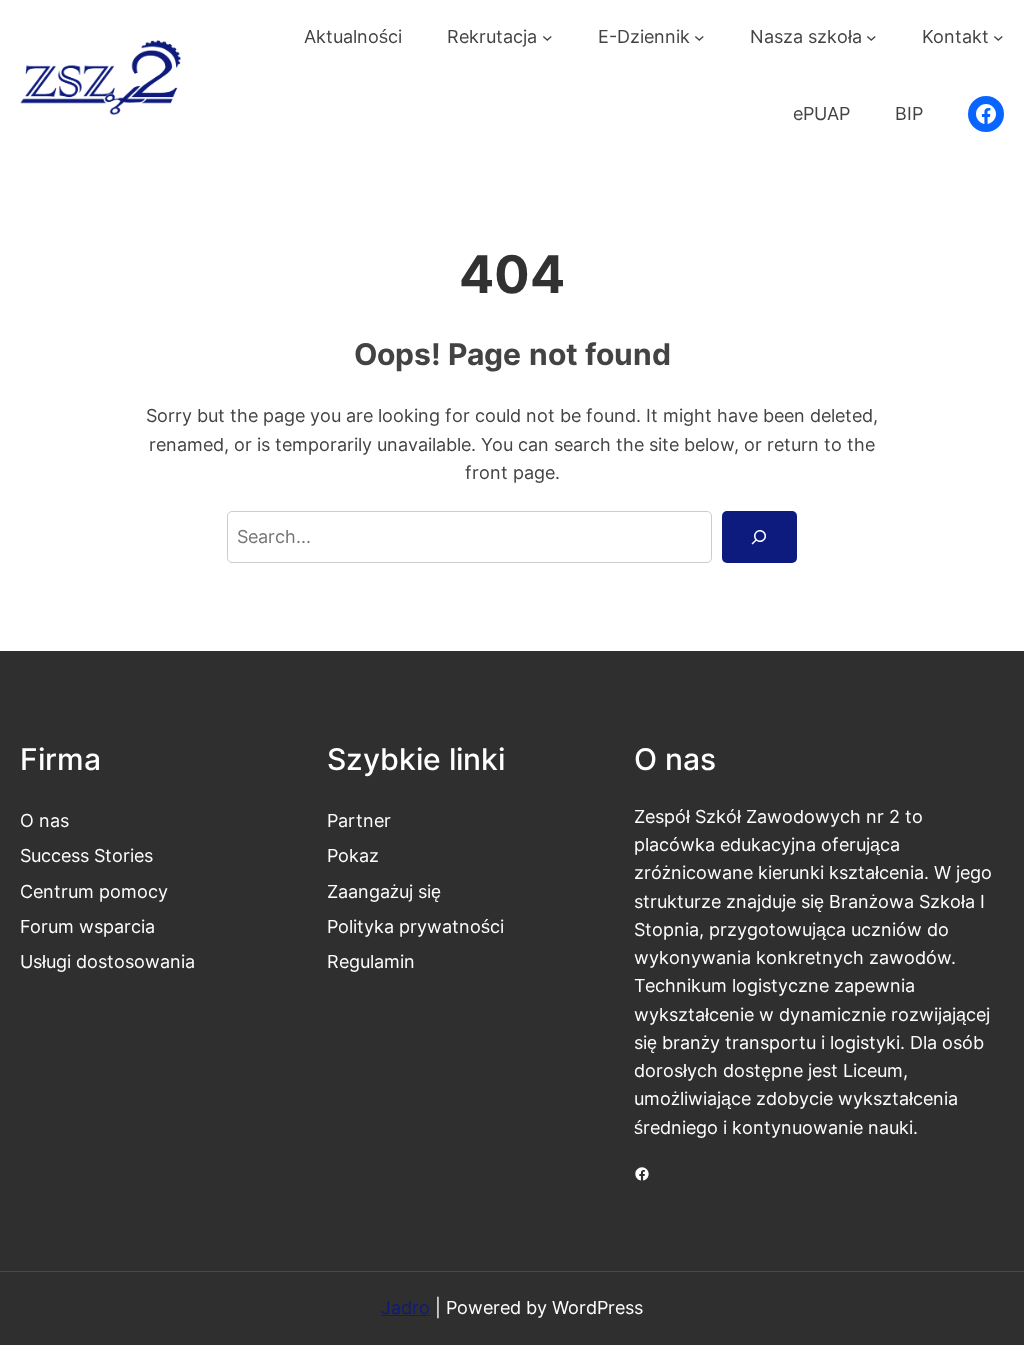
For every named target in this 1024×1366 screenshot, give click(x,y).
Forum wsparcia (87, 926)
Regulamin (371, 961)
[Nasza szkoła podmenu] (871, 37)
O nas (44, 820)
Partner (359, 820)
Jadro (405, 1307)
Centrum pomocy (94, 891)
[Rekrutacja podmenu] (547, 37)
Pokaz (353, 855)
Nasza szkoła (806, 36)
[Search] (759, 537)
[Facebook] (986, 114)
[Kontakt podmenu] (998, 37)
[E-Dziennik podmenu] (699, 37)
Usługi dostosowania (107, 961)
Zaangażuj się (384, 891)
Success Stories (86, 855)
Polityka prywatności (415, 926)
